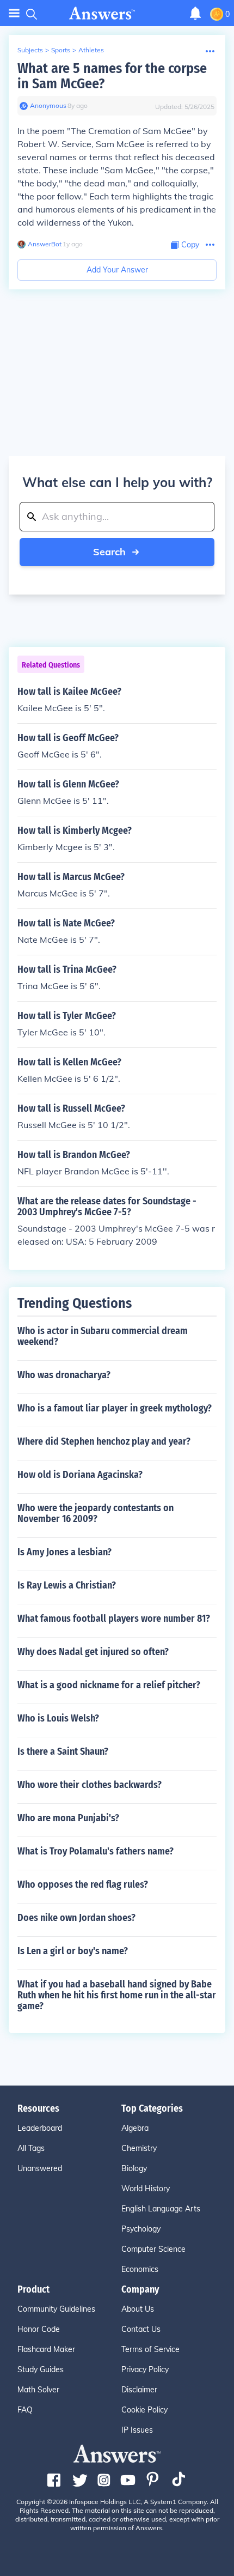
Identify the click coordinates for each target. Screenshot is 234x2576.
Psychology (141, 2229)
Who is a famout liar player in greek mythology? (115, 1408)
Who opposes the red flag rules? (83, 1884)
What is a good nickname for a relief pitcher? (109, 1685)
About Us (138, 2309)
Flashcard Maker (46, 2349)
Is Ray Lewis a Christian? (67, 1585)
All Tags (31, 2148)
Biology (134, 2168)
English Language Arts (161, 2209)
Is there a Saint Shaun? (63, 1751)
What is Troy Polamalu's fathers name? (96, 1851)
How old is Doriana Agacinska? (80, 1475)
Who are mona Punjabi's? (68, 1818)
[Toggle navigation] (14, 13)
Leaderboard (40, 2128)
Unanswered (40, 2168)
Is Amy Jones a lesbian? (64, 1552)
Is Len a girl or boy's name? (73, 1951)
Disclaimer (139, 2390)
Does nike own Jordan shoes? (76, 1918)
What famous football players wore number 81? (114, 1619)
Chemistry (139, 2148)
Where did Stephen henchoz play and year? (104, 1441)
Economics (140, 2269)
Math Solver (38, 2390)
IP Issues (137, 2430)
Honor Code (39, 2329)
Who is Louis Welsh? (58, 1718)
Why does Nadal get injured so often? (93, 1652)
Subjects (30, 50)
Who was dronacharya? (64, 1375)
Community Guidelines (56, 2309)
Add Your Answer (117, 270)
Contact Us (141, 2329)
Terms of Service (150, 2349)
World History (146, 2189)
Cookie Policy (144, 2410)
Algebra (135, 2128)
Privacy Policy (145, 2369)
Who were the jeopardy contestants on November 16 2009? (96, 1513)
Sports (61, 50)
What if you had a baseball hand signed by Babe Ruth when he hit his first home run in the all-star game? (117, 1995)
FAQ (25, 2410)
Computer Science (153, 2249)
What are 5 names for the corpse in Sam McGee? (112, 76)
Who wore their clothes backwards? (90, 1785)
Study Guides (41, 2369)
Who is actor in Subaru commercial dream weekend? (103, 1336)
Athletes (91, 50)
